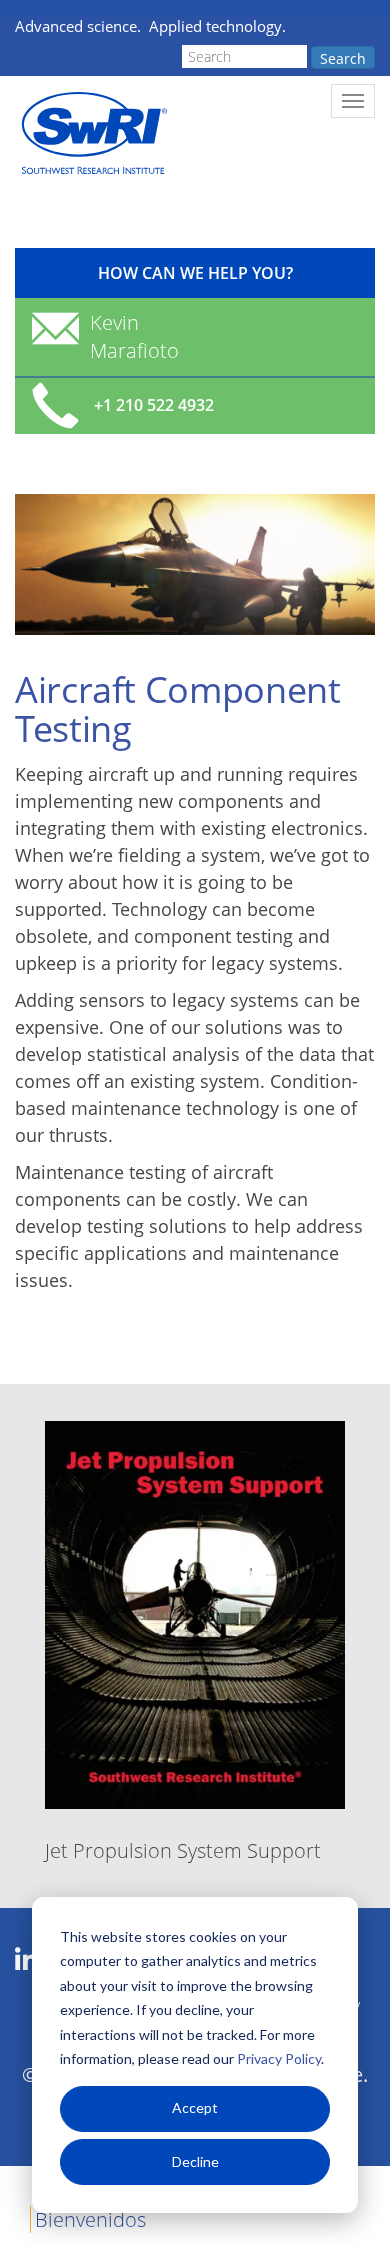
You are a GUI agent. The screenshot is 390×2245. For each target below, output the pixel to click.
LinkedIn (26, 1960)
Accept (195, 2107)
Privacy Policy (279, 2058)
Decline (195, 2161)
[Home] (92, 133)
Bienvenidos (90, 2219)
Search (343, 58)
